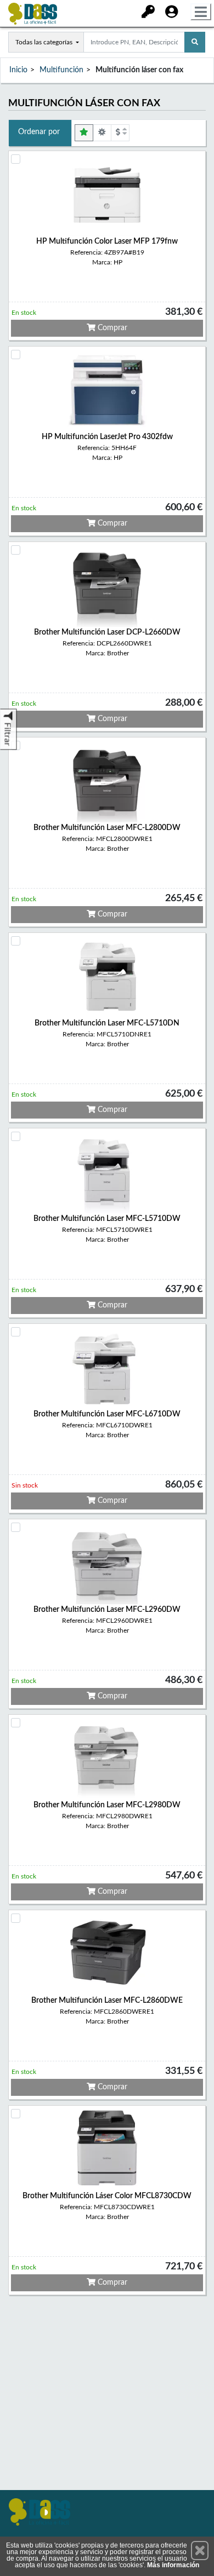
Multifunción (61, 70)
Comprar (111, 328)
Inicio (18, 70)
